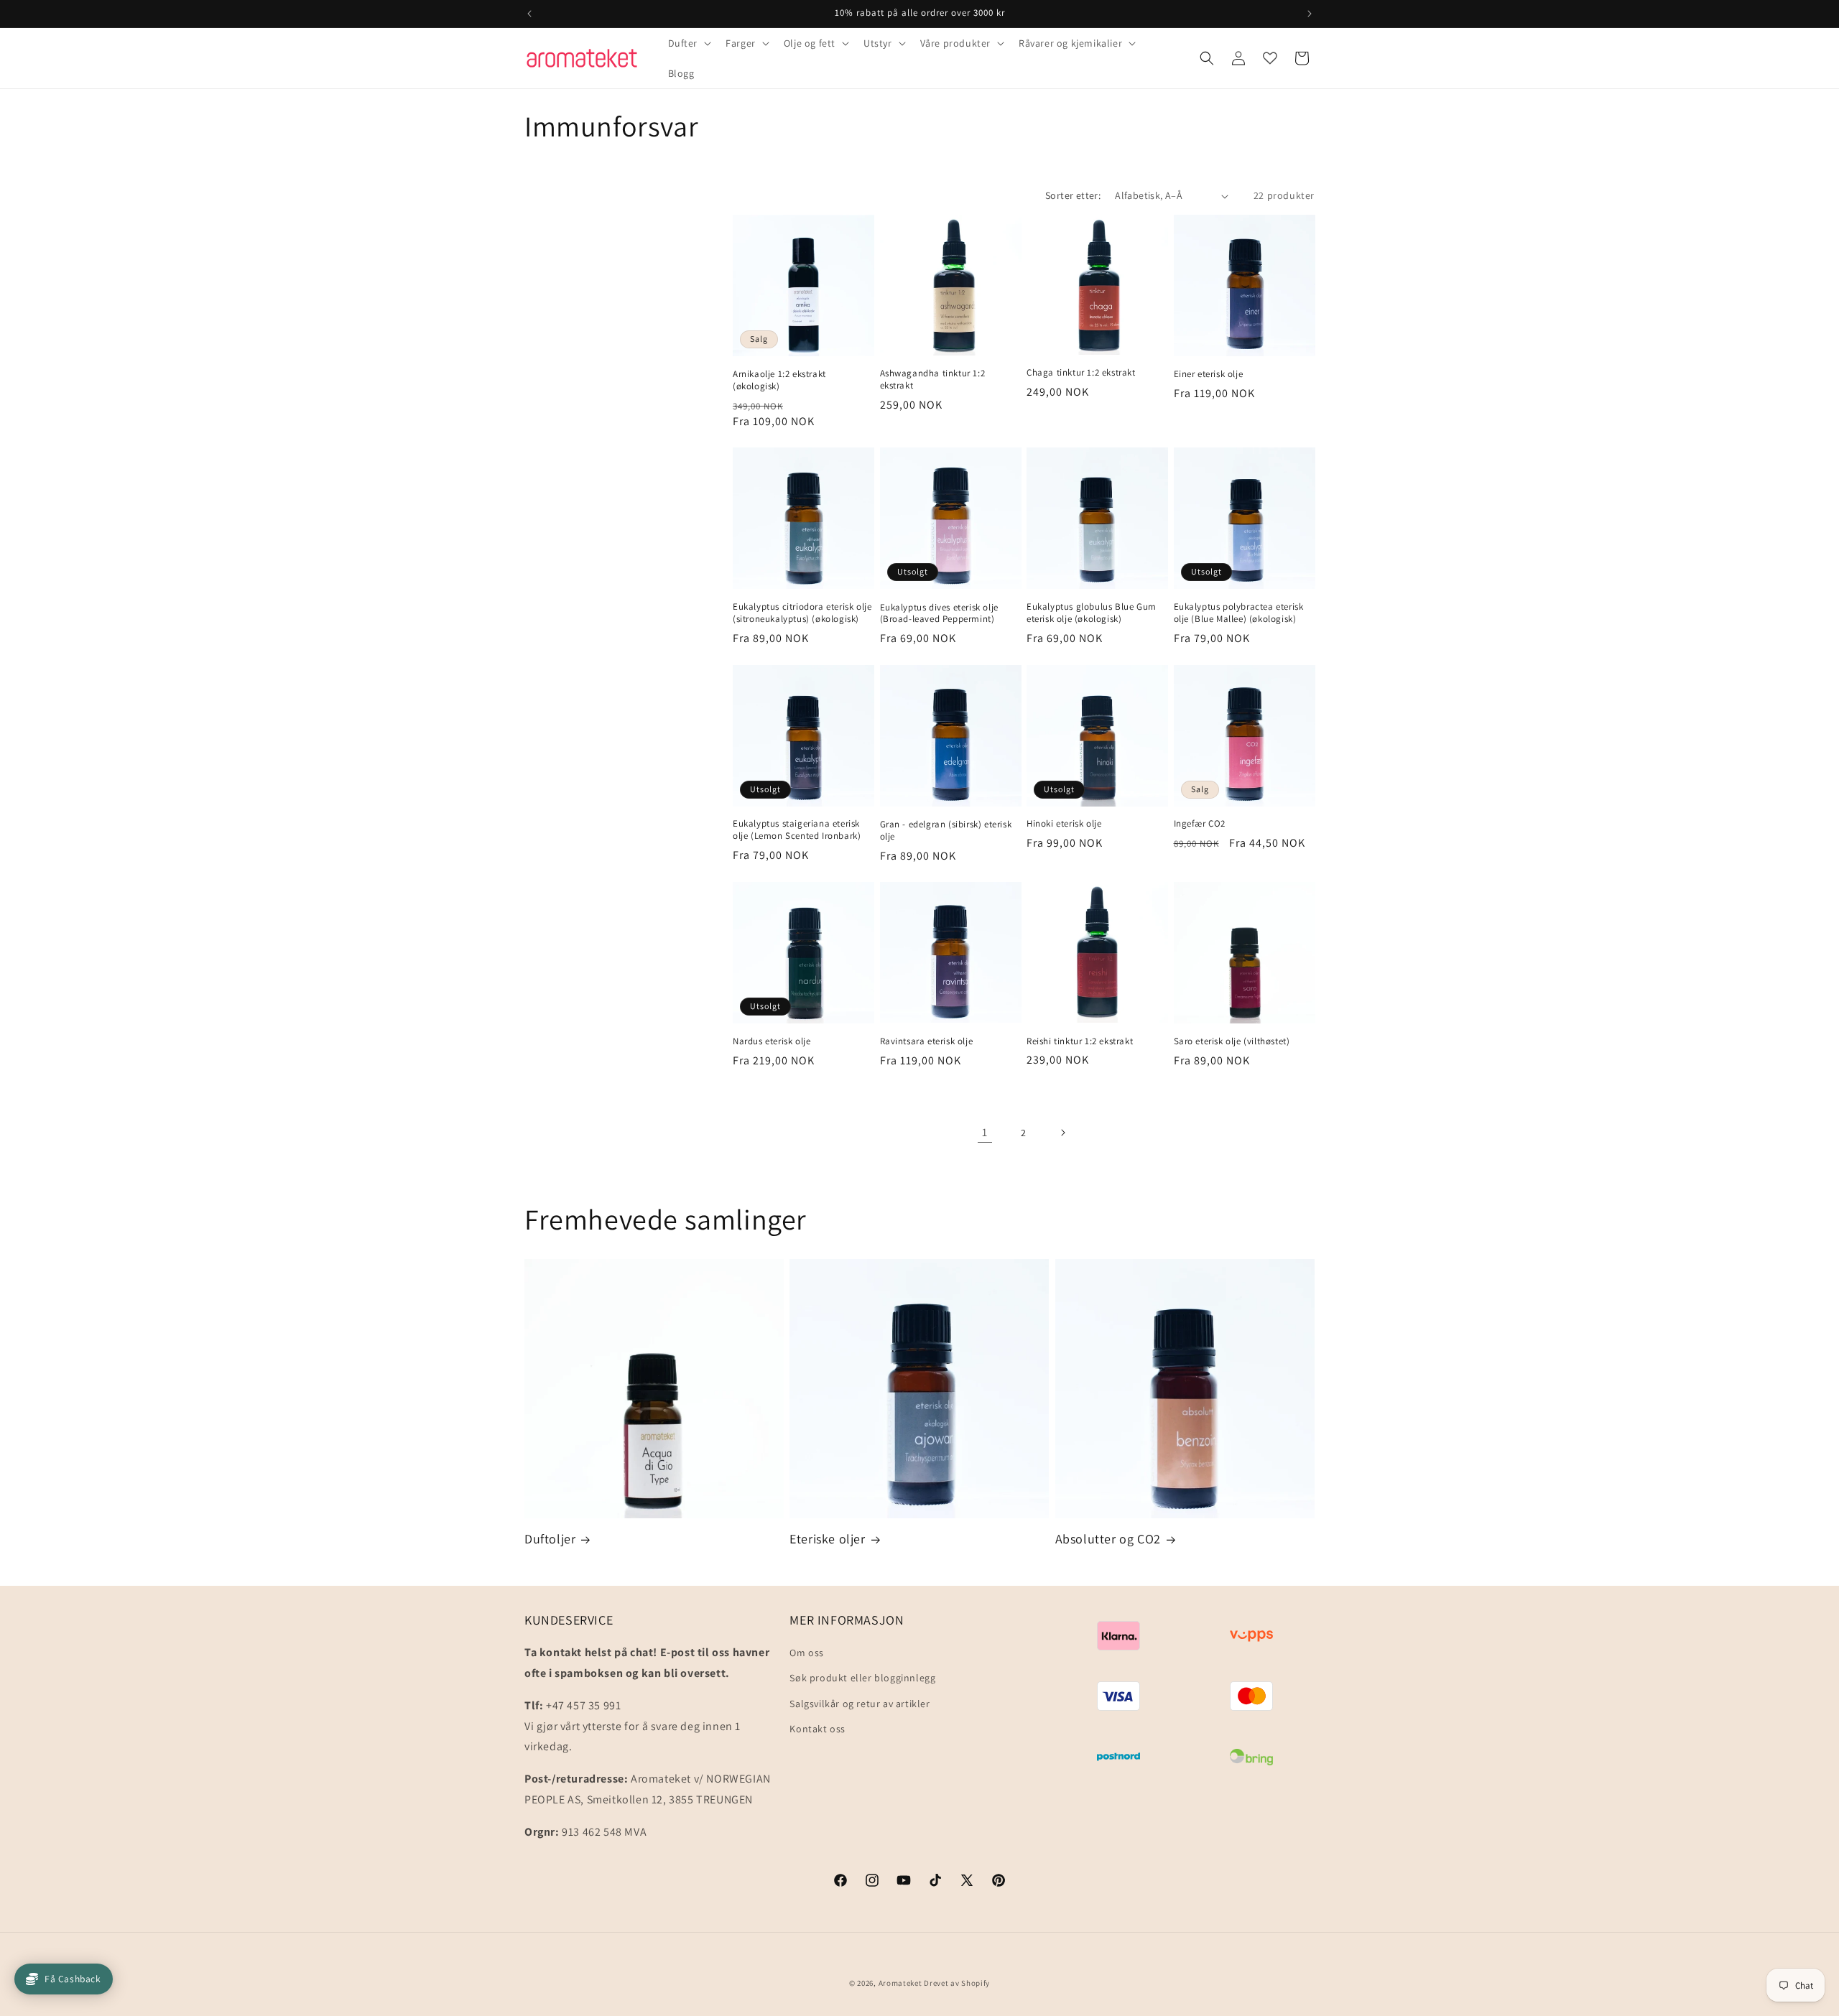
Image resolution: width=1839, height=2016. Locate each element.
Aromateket (900, 1983)
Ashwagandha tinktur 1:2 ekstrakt (933, 380)
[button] (689, 43)
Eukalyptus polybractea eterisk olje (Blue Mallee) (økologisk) (1239, 613)
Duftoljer (550, 1539)
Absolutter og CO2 (1108, 1539)
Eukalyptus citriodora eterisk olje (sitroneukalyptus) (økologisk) (802, 613)
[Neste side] (1062, 1133)
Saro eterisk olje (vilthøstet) (1232, 1041)
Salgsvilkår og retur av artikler (860, 1704)
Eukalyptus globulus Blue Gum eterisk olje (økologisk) (1092, 613)
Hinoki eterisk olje (1064, 824)
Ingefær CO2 (1200, 824)
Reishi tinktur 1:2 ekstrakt (1080, 1041)
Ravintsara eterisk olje (927, 1041)
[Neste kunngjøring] (1310, 14)
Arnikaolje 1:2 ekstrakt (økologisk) (779, 380)
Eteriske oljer (827, 1539)
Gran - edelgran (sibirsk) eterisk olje (946, 831)
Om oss (807, 1653)
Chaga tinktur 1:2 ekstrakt (1081, 373)
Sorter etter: (1073, 195)
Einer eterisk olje (1209, 374)
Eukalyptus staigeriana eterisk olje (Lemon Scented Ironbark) (797, 830)
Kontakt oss (817, 1729)
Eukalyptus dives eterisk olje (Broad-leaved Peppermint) (939, 614)
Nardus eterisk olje (772, 1041)
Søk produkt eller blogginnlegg (862, 1678)
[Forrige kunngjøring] (529, 14)
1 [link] (985, 1132)
